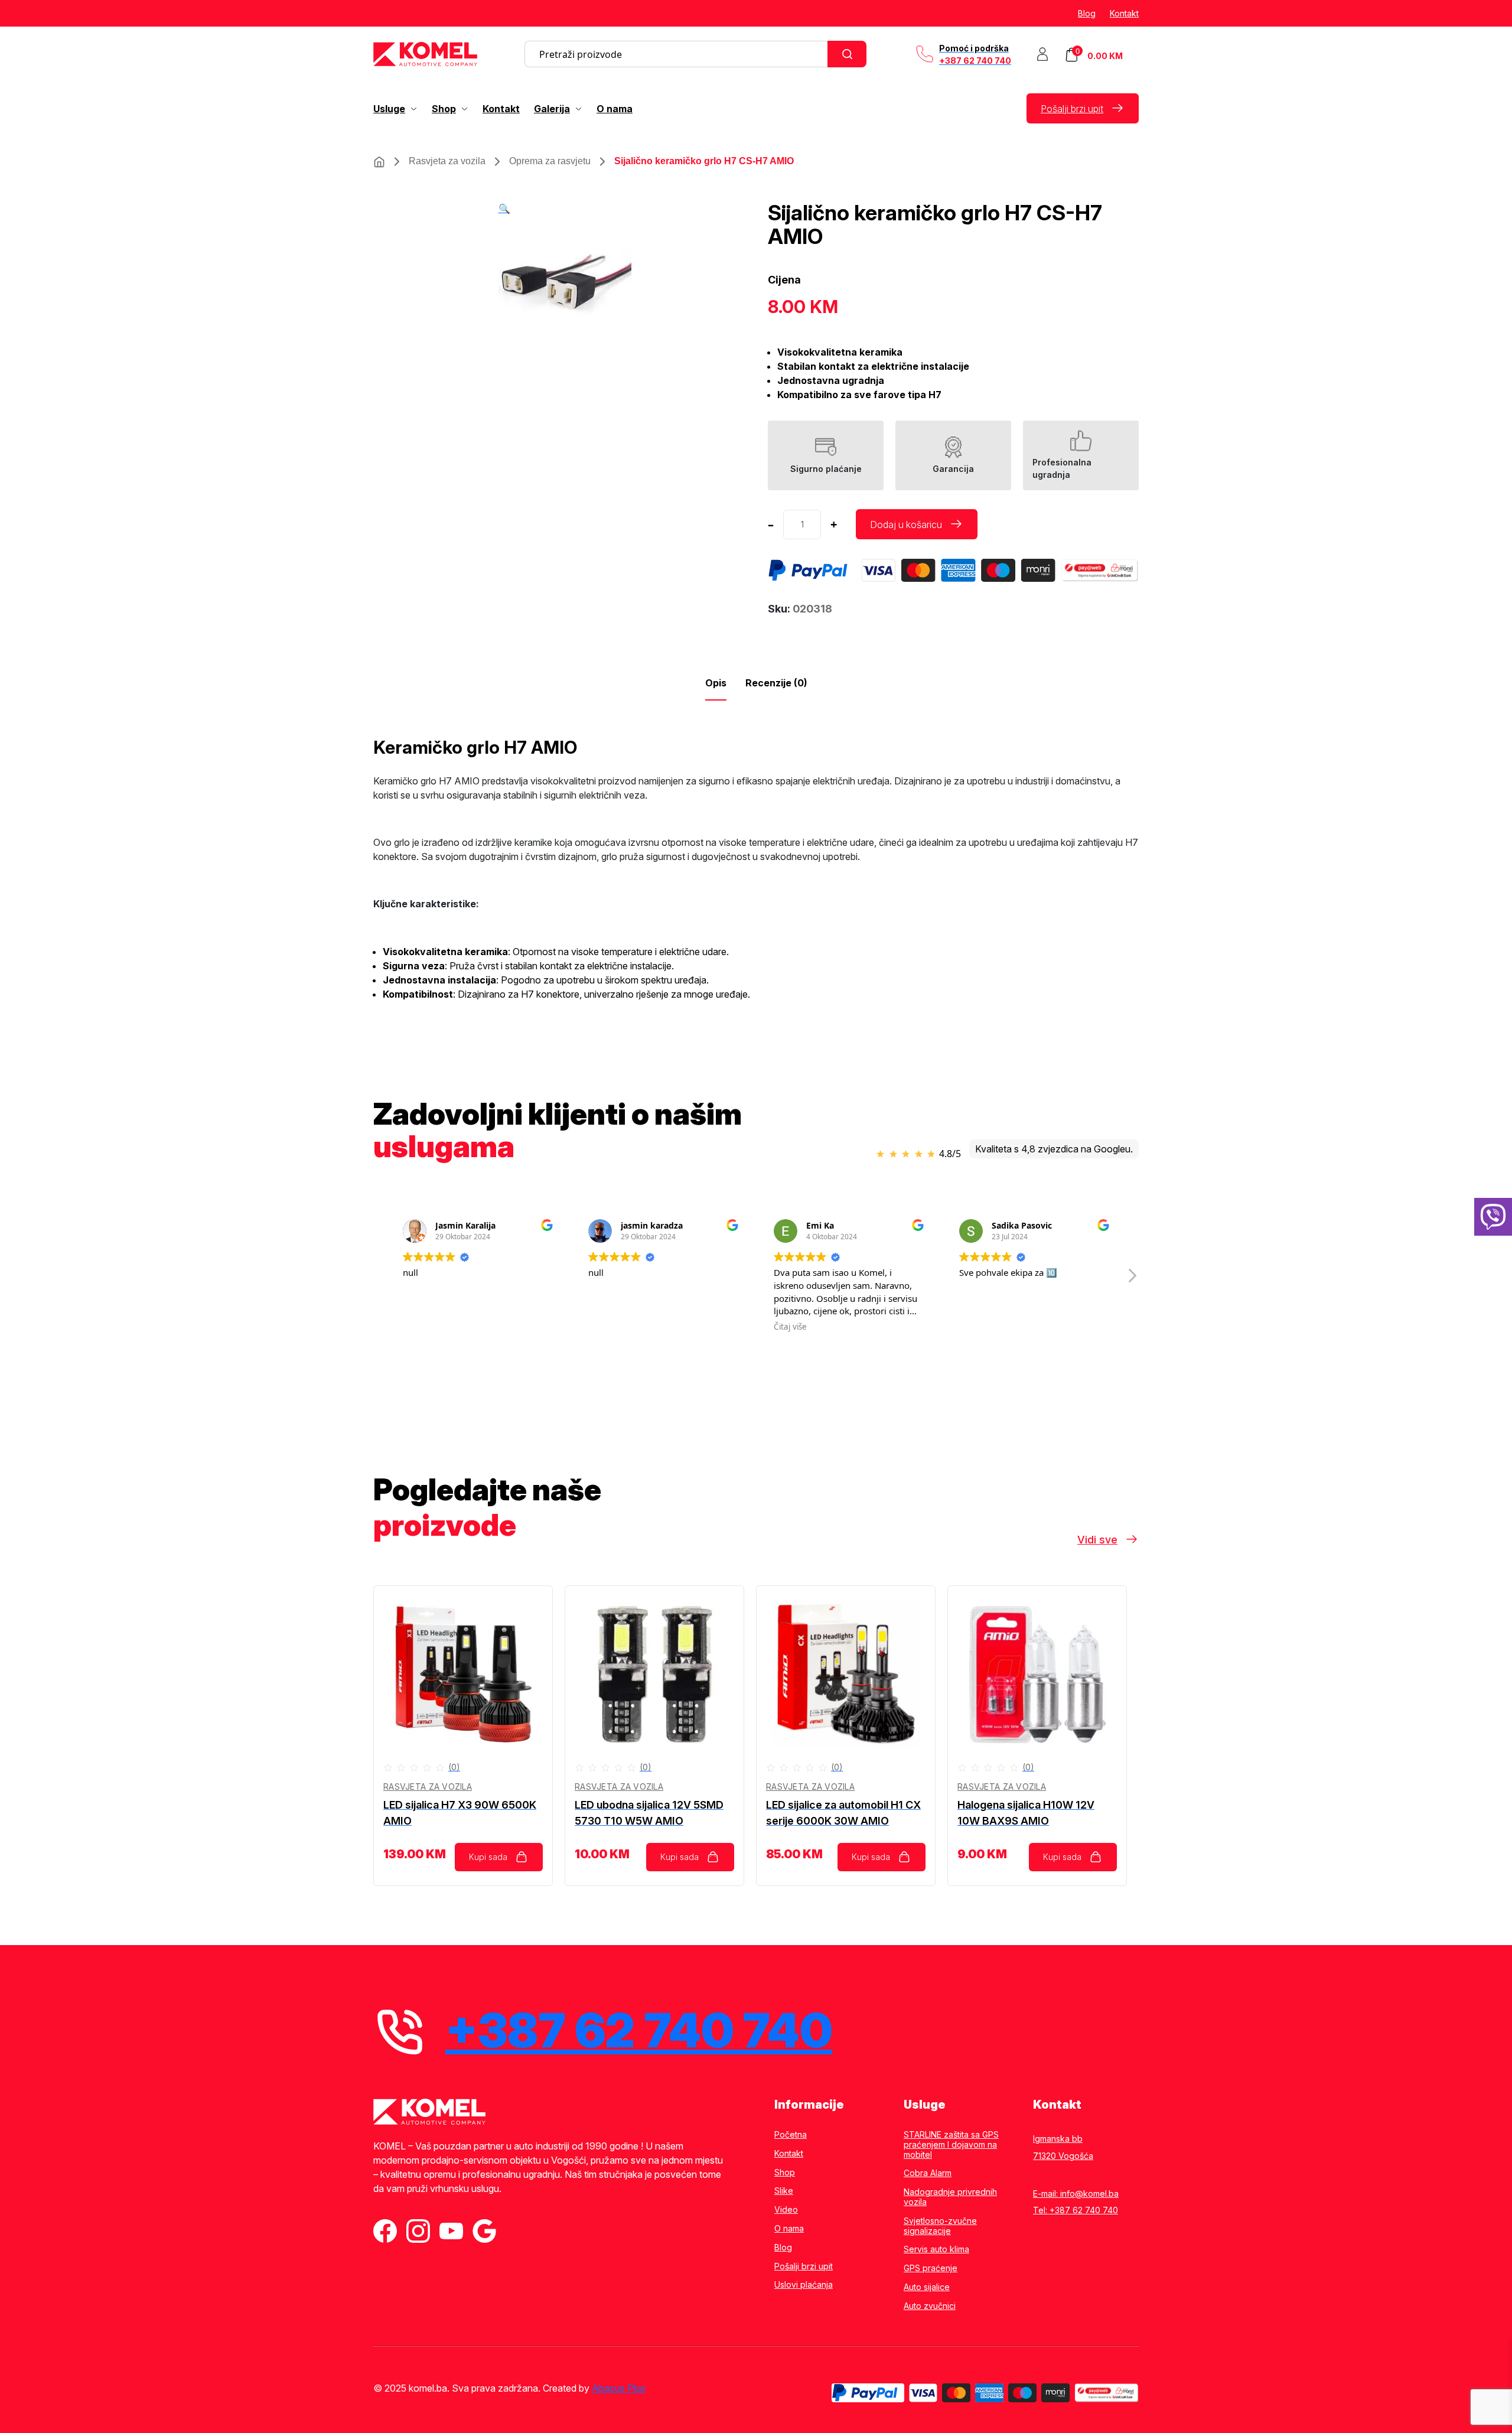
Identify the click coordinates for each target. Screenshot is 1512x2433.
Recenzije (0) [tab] (776, 683)
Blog (1087, 13)
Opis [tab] (716, 683)
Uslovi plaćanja (804, 2285)
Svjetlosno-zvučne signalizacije (940, 2226)
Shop (444, 109)
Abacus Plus (619, 2388)
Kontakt (1124, 13)
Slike (784, 2191)
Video (786, 2210)
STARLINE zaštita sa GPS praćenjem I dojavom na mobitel (951, 2145)
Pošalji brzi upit (1072, 109)
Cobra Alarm (928, 2173)
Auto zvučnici (930, 2306)
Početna (791, 2135)
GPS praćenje (931, 2268)
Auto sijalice (927, 2287)
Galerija (552, 109)
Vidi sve (1097, 1540)
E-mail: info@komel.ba (1076, 2193)
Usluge (389, 109)
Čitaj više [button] (676, 1327)
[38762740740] (1493, 1217)
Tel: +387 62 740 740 (1076, 2210)
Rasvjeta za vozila (447, 161)
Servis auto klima (936, 2249)
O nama (615, 109)
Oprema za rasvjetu (550, 161)
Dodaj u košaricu (906, 525)
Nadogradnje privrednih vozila (950, 2197)
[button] (504, 209)
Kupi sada (488, 1857)
